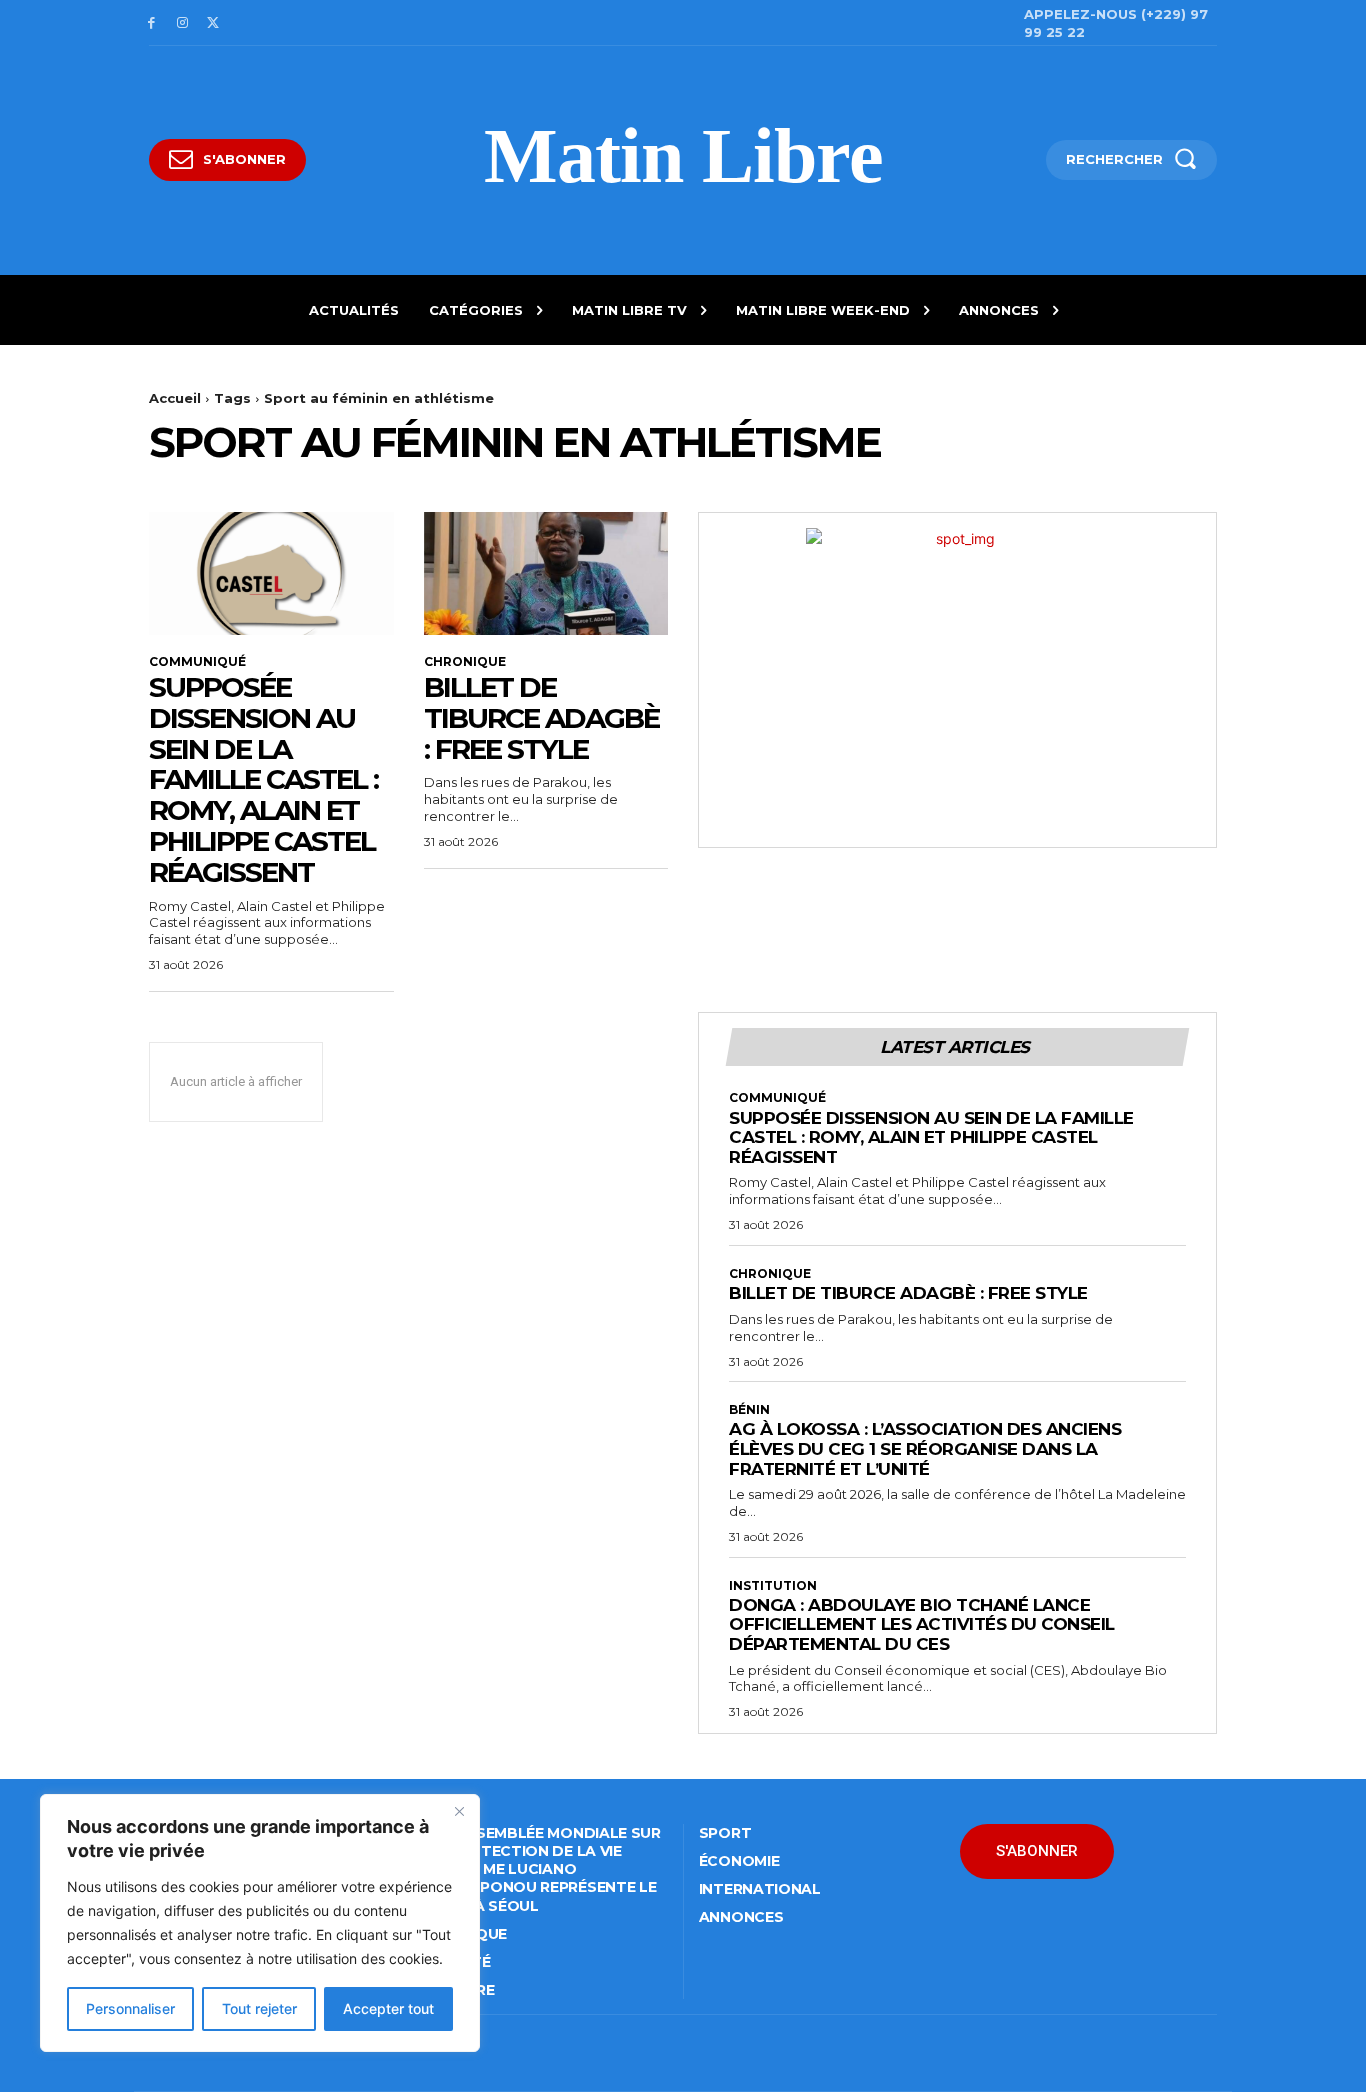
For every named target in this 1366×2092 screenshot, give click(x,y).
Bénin (749, 1410)
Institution (773, 1586)
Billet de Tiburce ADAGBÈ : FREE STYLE (541, 718)
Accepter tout (388, 2008)
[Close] (459, 1811)
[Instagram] (182, 23)
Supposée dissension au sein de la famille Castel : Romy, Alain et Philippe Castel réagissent (263, 779)
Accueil (175, 398)
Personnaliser (130, 2008)
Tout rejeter (259, 2008)
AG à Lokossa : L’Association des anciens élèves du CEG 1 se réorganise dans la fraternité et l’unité (925, 1448)
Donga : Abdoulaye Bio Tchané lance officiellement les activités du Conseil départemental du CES (922, 1624)
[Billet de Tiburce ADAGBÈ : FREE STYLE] (546, 573)
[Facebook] (151, 23)
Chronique (465, 662)
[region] (260, 1923)
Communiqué (197, 662)
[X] (213, 23)
